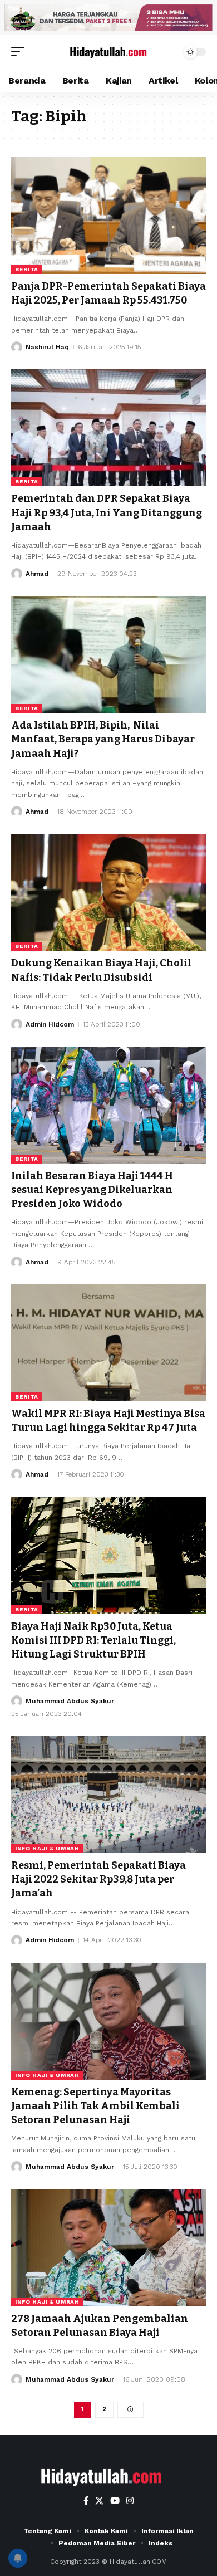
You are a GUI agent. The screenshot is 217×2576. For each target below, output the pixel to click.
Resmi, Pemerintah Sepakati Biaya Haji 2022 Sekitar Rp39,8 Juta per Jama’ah (98, 1879)
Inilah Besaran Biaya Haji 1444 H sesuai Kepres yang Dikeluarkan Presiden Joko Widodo (92, 1190)
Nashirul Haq (47, 347)
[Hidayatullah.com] (108, 52)
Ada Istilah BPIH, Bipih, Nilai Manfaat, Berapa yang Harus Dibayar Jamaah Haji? (103, 739)
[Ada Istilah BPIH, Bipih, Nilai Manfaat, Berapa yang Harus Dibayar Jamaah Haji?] (108, 654)
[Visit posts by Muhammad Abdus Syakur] (17, 1701)
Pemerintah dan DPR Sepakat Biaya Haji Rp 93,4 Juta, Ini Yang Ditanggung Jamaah (107, 512)
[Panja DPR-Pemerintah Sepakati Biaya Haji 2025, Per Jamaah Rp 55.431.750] (108, 216)
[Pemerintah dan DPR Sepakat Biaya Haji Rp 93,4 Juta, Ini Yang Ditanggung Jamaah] (108, 428)
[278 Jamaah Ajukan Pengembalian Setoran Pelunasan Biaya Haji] (108, 2248)
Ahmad (37, 574)
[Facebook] (86, 2501)
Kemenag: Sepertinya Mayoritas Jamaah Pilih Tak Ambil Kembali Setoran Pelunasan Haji (95, 2106)
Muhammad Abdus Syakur (70, 1701)
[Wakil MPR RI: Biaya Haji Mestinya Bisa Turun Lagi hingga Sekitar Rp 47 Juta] (108, 1343)
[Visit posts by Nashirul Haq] (17, 347)
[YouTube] (115, 2501)
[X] (99, 2501)
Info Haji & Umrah (47, 1848)
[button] (21, 52)
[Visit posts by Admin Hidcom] (17, 1024)
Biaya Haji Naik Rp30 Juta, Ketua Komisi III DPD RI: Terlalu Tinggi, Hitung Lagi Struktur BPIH (93, 1640)
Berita (27, 269)
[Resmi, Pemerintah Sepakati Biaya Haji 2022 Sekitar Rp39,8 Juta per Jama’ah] (108, 1795)
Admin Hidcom (50, 1024)
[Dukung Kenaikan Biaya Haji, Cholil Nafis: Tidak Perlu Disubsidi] (108, 892)
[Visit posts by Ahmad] (17, 574)
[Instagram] (130, 2501)
